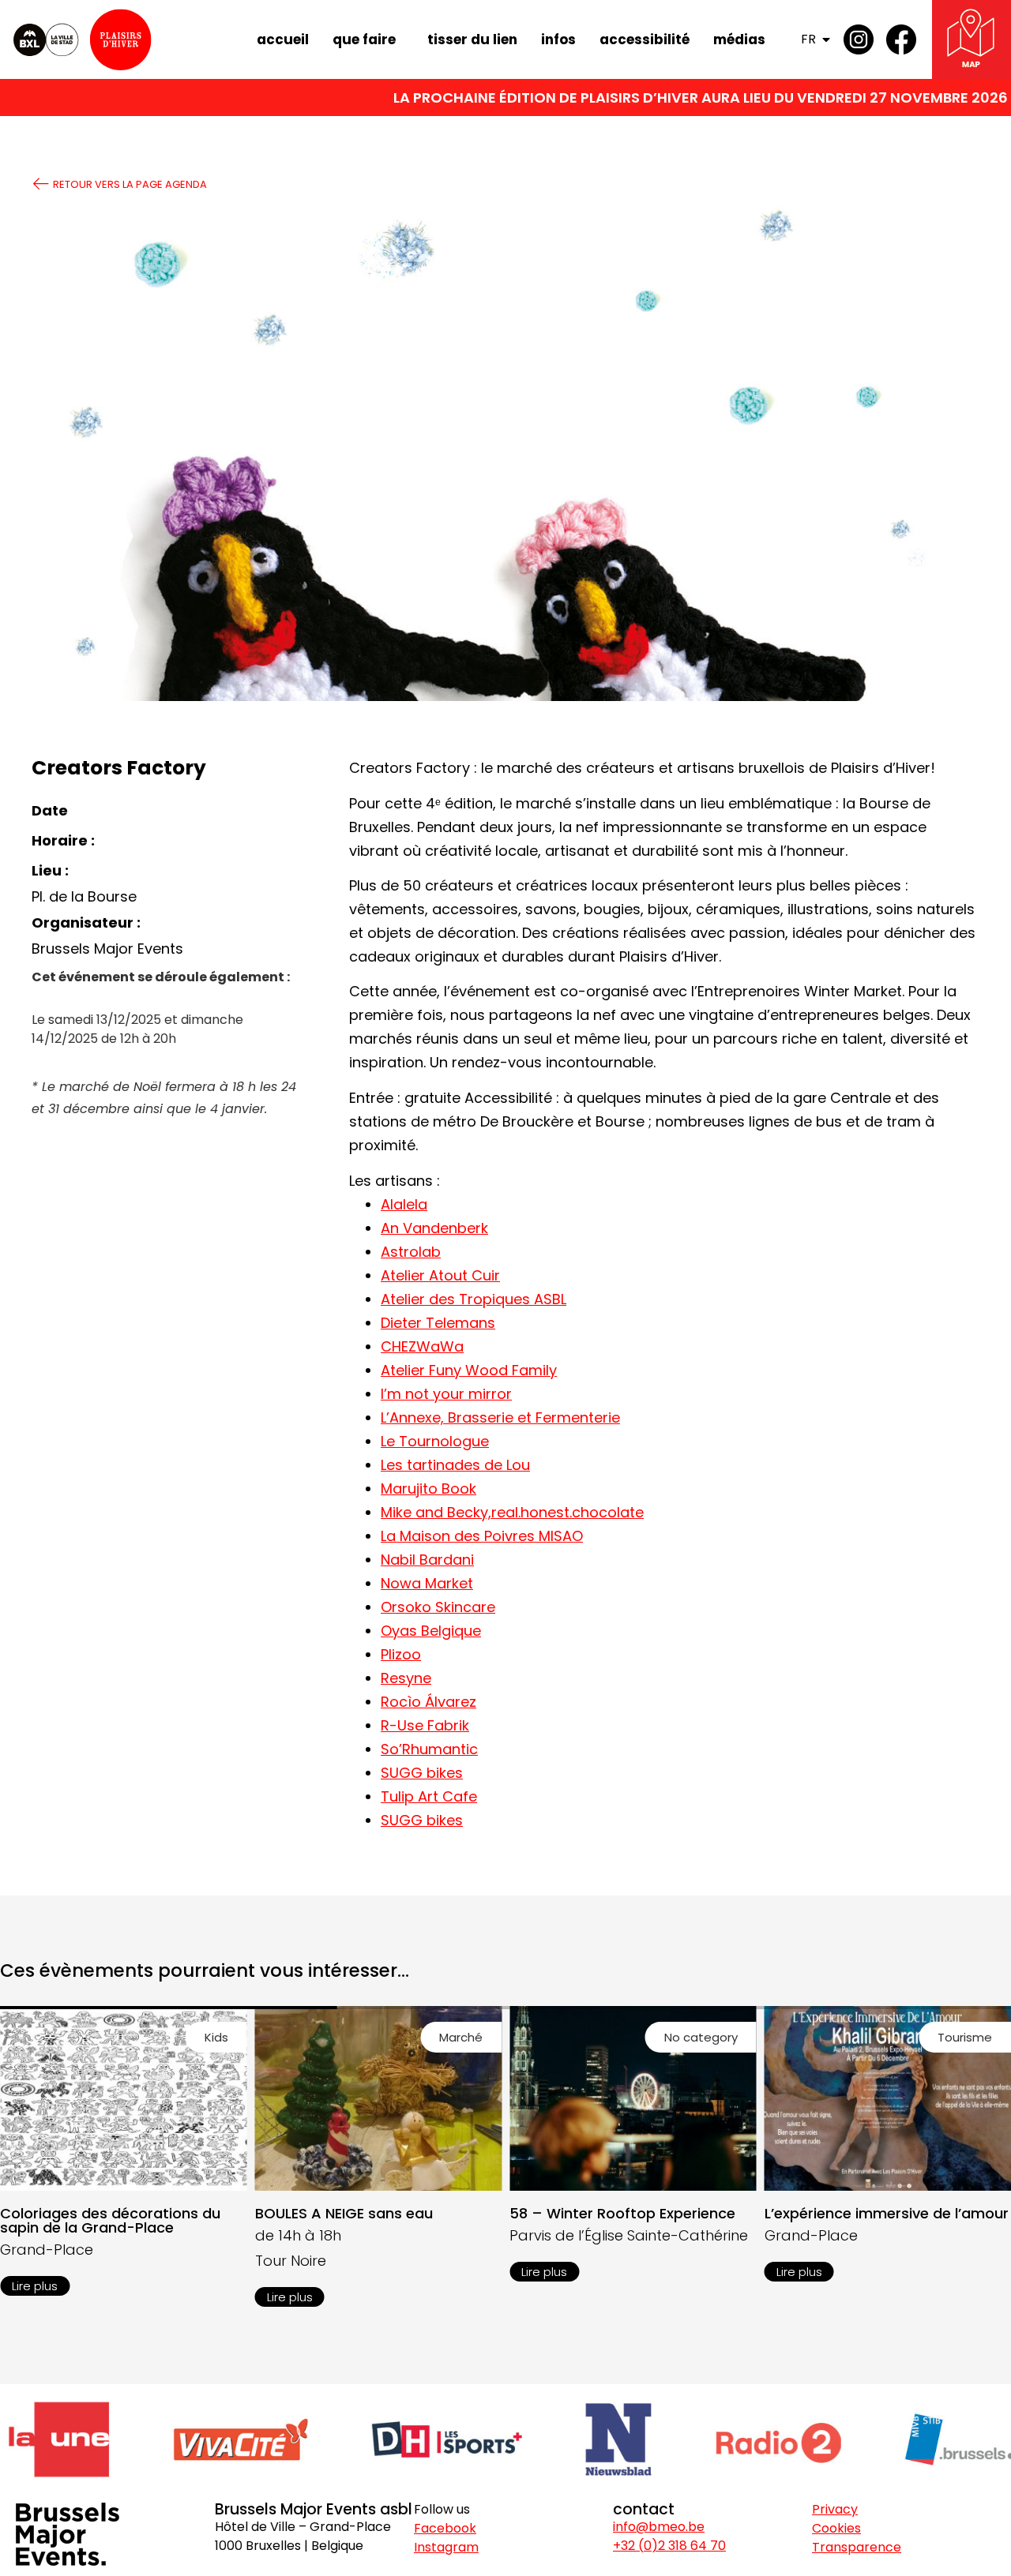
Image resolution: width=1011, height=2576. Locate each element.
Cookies (836, 2528)
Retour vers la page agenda (129, 184)
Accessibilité (645, 39)
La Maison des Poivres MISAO (482, 1536)
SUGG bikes (422, 1773)
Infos (558, 39)
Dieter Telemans (438, 1323)
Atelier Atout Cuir (440, 1275)
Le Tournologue (435, 1441)
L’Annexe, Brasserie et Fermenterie (500, 1417)
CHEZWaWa (422, 1346)
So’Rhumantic (429, 1749)
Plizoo (401, 1654)
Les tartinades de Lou (455, 1465)
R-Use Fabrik (425, 1725)
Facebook (445, 2528)
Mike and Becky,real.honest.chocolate (512, 1512)
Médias (739, 39)
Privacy (835, 2509)
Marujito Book (428, 1489)
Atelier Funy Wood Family (469, 1370)
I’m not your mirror (446, 1394)
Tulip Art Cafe (429, 1796)
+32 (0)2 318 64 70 (669, 2546)
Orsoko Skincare (438, 1607)
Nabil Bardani (427, 1560)
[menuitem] (819, 39)
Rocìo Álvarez (428, 1702)
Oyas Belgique (431, 1631)
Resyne (406, 1678)
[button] (216, 2037)
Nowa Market (427, 1583)
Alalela (404, 1204)
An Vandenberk (434, 1228)
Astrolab (411, 1252)
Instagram (446, 2547)
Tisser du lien (472, 39)
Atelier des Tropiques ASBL (474, 1299)
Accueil (283, 39)
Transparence (857, 2547)
